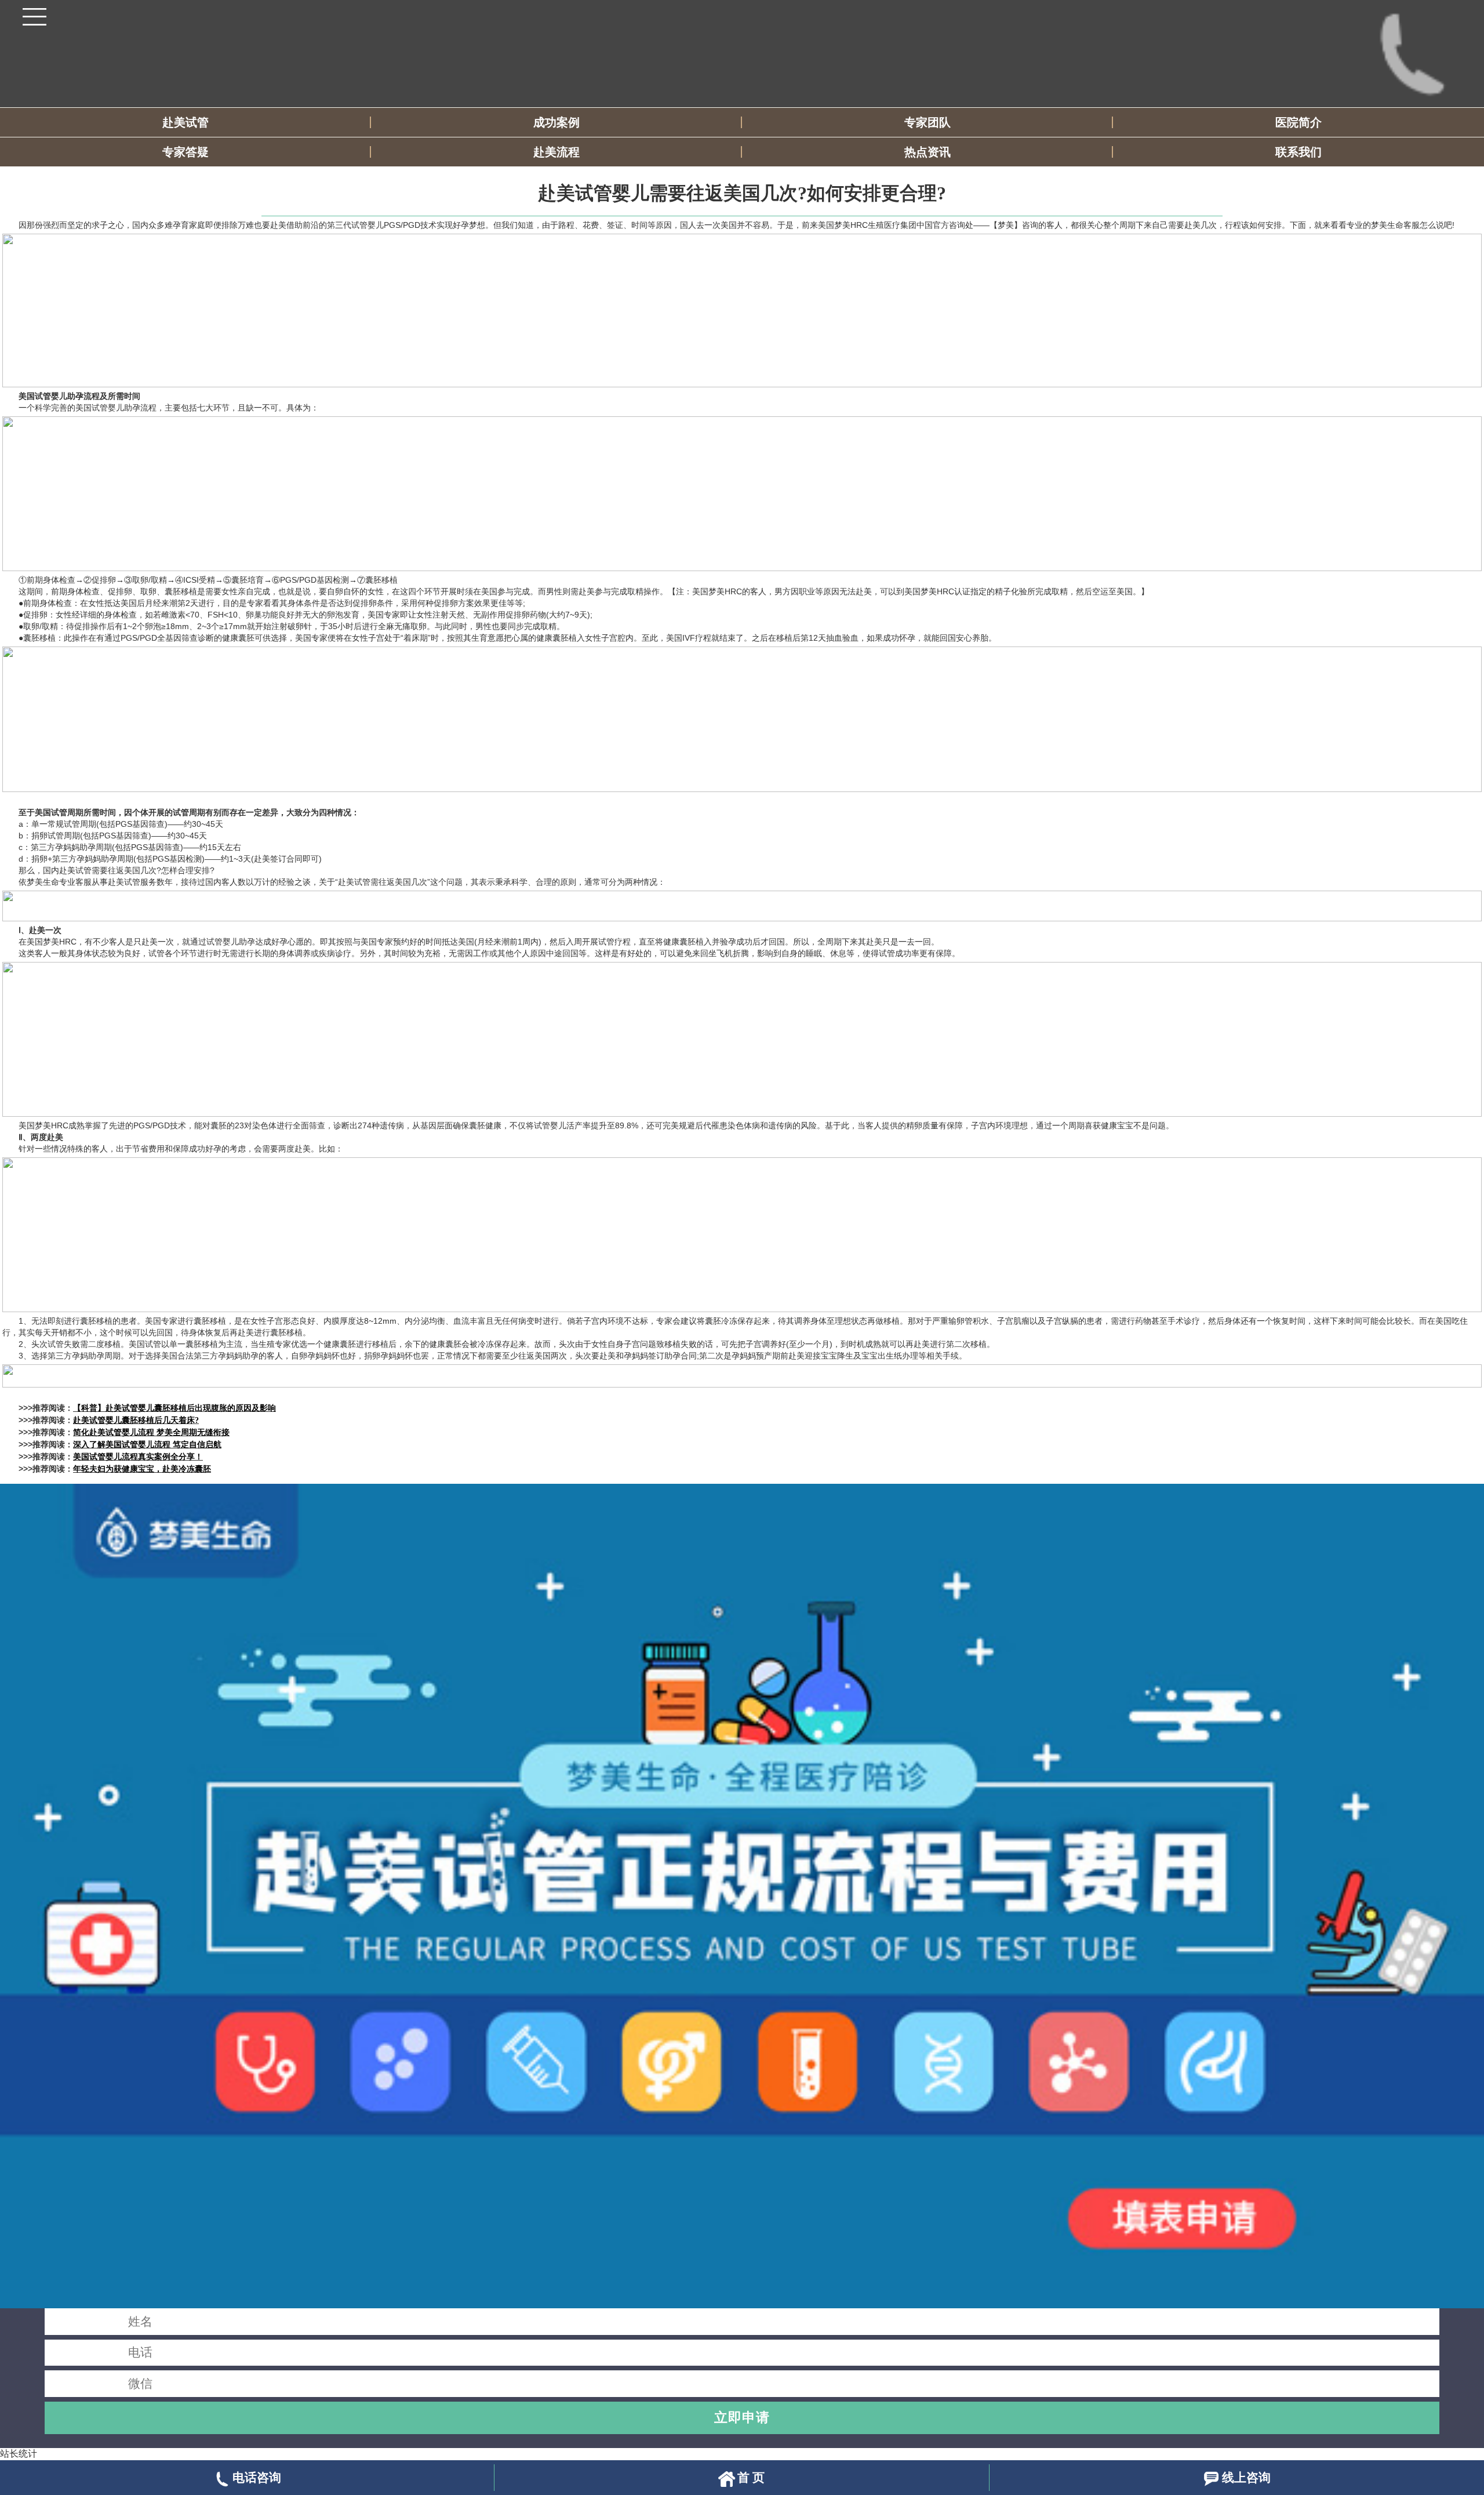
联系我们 (1298, 152)
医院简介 (1298, 122)
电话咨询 (257, 2477)
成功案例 (556, 122)
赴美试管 (185, 122)
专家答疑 (185, 152)
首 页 (751, 2477)
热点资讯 (927, 152)
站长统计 (19, 2454)
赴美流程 (556, 152)
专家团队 (927, 122)
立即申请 (742, 2417)
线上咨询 (1246, 2477)
